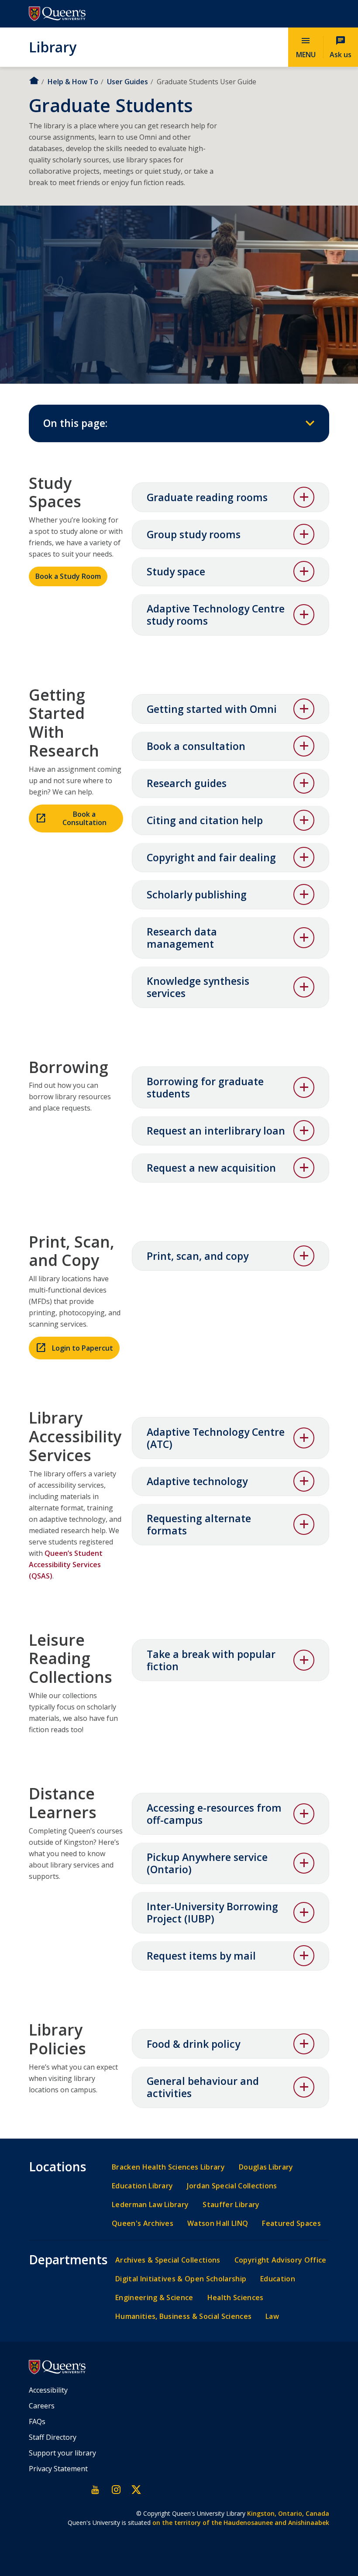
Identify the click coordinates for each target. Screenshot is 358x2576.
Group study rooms (194, 534)
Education (278, 2279)
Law (272, 2316)
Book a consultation (196, 746)
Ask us (341, 47)
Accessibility (48, 2390)
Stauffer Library (231, 2205)
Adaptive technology (197, 1481)
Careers (42, 2406)
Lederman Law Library (150, 2205)
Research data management (182, 938)
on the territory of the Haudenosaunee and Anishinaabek (241, 2523)
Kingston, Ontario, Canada (288, 2513)
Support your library (62, 2453)
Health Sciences (236, 2298)
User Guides (127, 82)
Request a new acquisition (211, 1168)
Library (53, 47)
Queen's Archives (143, 2223)
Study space (176, 571)
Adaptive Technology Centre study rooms (216, 615)
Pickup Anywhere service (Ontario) (207, 1863)
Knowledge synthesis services (198, 987)
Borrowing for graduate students (205, 1087)
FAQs (37, 2421)
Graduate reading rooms (207, 497)
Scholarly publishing (197, 894)
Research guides (187, 783)
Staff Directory (53, 2437)
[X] (136, 2490)
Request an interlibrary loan (216, 1131)
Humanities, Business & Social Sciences (183, 2316)
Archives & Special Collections (168, 2260)
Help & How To (73, 82)
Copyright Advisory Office (281, 2260)
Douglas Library (266, 2167)
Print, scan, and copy (198, 1256)
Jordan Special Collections (232, 2186)
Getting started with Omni (212, 709)
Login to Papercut (83, 1348)
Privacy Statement (58, 2469)
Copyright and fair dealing (211, 857)
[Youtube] (96, 2490)
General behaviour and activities (203, 2087)
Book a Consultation (84, 818)
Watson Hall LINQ (218, 2223)
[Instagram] (116, 2490)
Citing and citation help (205, 820)
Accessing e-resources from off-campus (214, 1814)
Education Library (142, 2186)
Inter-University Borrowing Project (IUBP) (212, 1912)
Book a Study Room (68, 576)
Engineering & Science (154, 2298)
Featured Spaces (291, 2223)
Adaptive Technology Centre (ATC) (216, 1438)
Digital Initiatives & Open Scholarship (181, 2279)
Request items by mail (201, 1956)
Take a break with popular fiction (211, 1660)
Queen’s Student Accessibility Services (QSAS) (66, 1565)
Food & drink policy (193, 2044)
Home (34, 81)
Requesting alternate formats (199, 1524)
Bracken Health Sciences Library (168, 2167)
